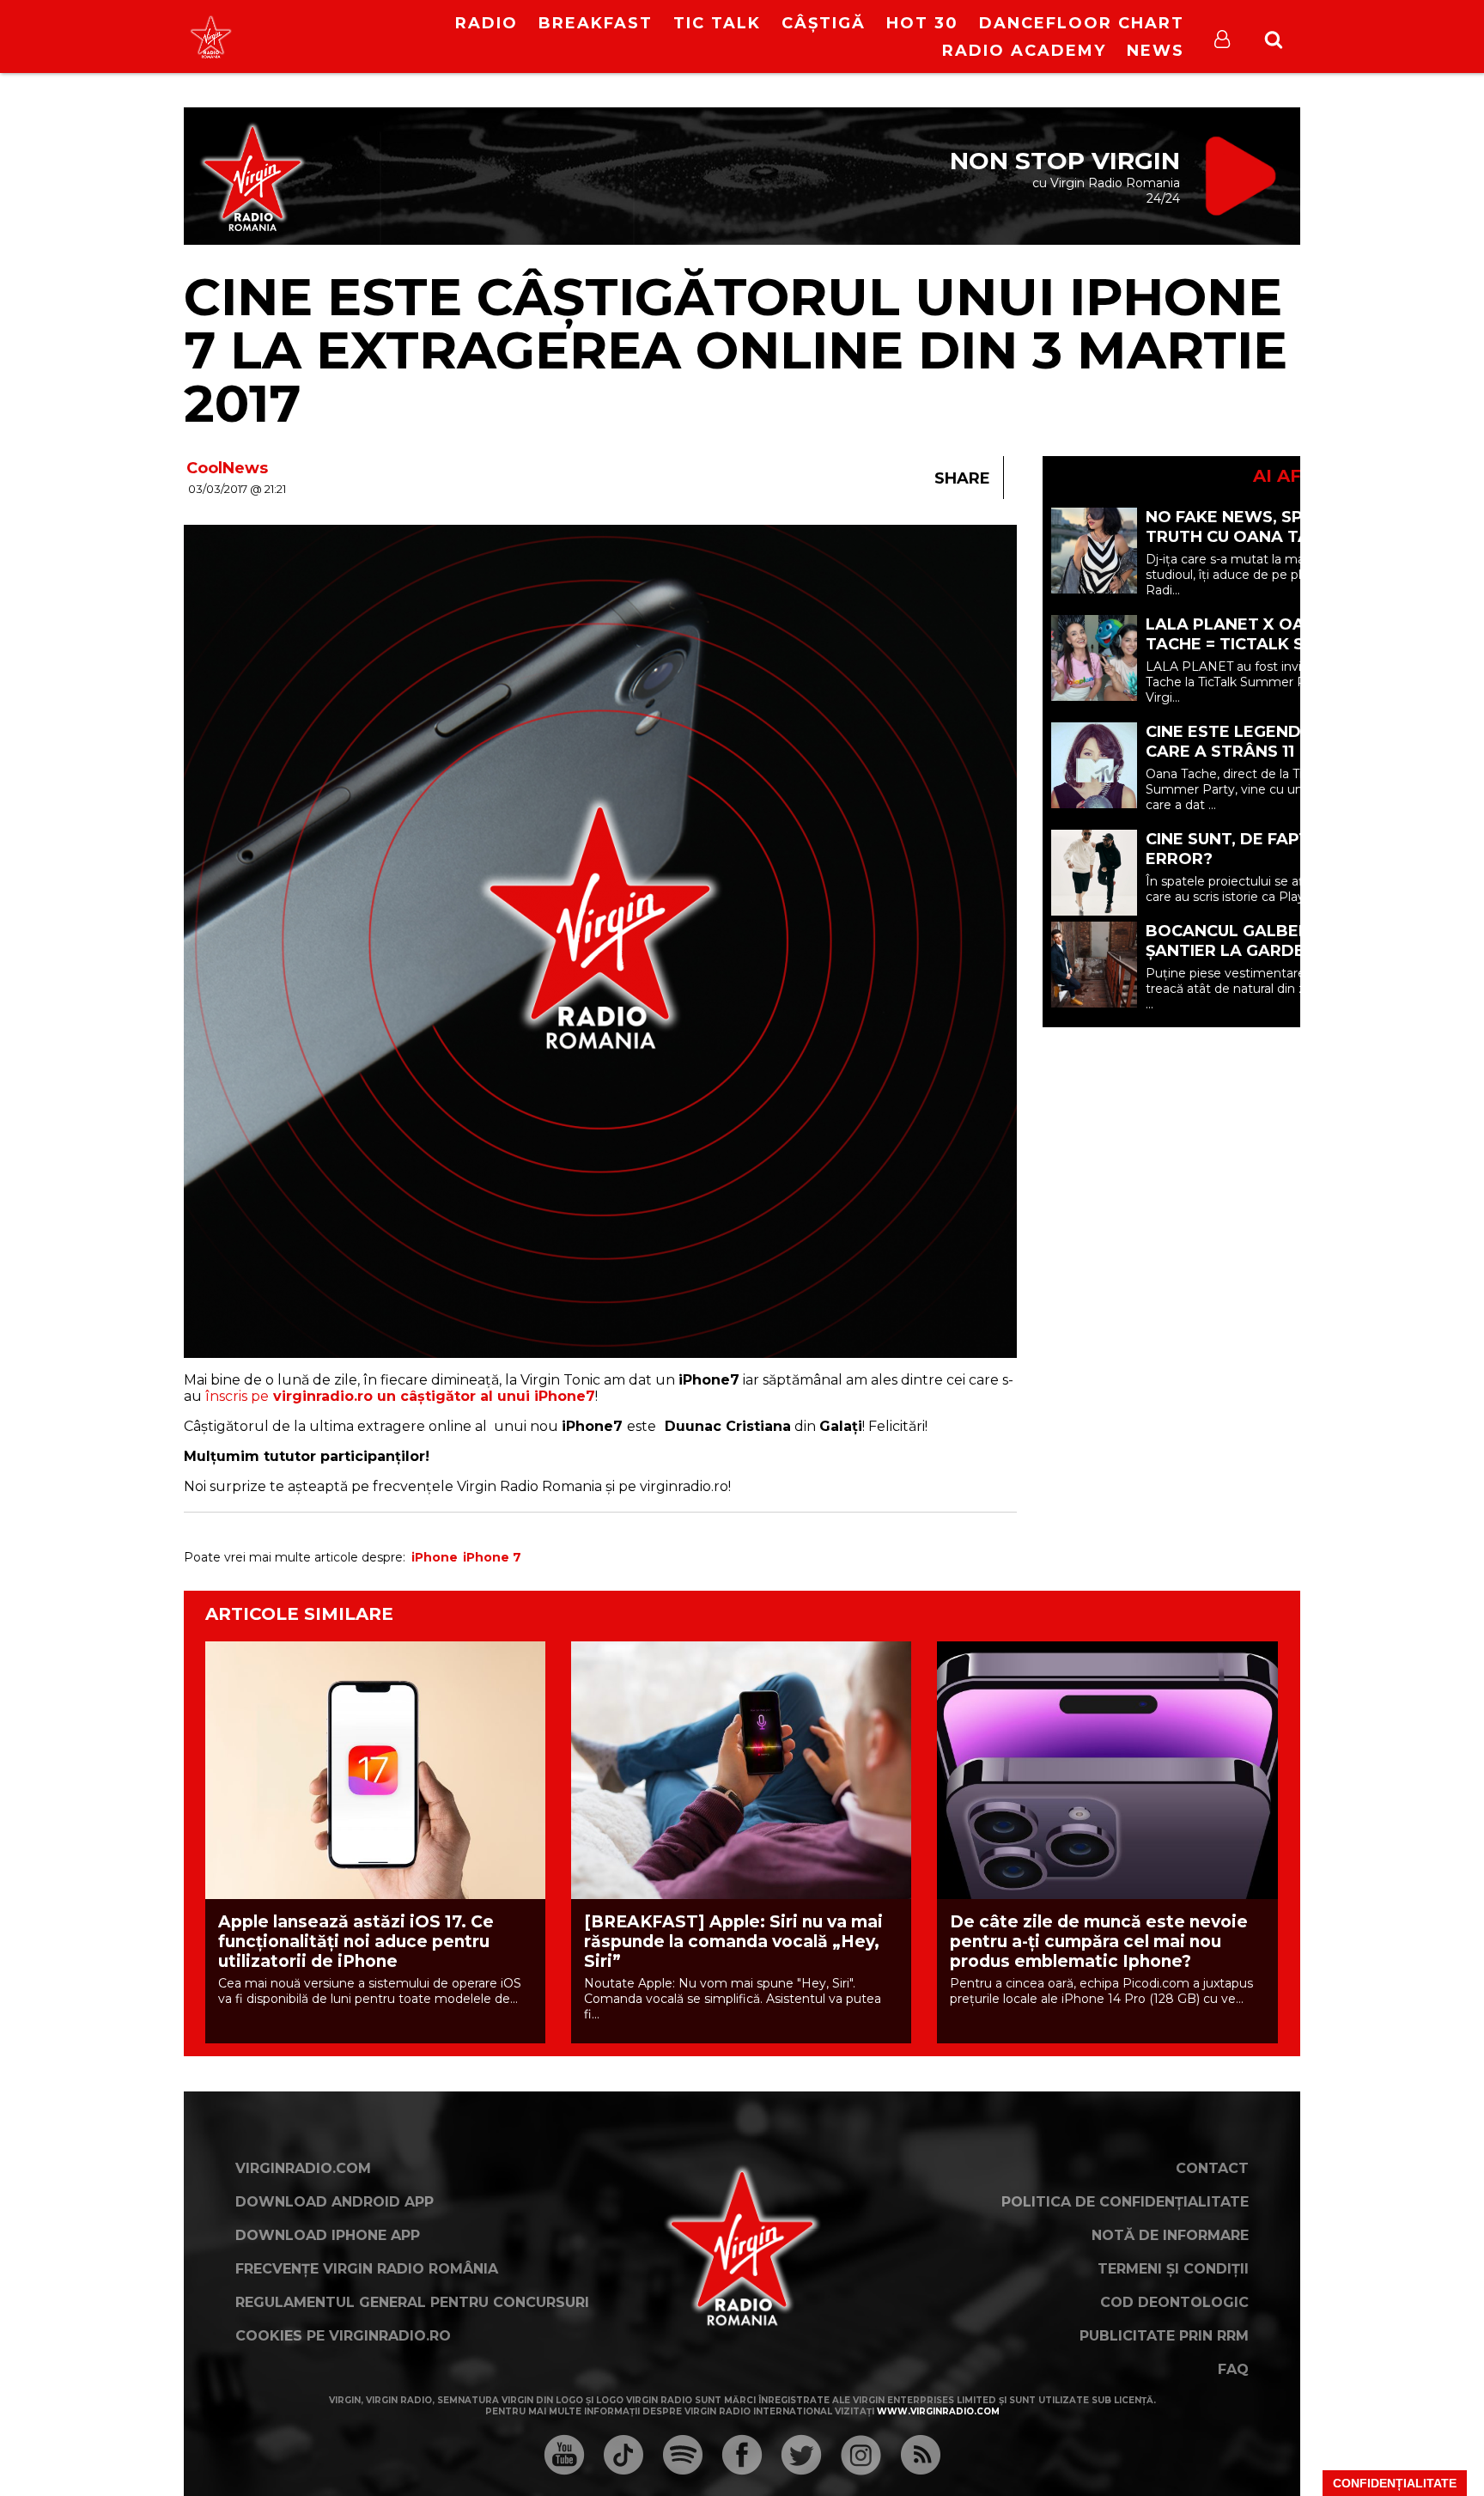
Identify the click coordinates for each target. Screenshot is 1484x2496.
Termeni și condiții (1173, 2269)
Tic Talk (717, 23)
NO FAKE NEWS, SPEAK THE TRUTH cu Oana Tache (1260, 527)
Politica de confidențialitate (1125, 2202)
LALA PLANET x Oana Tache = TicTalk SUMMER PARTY (1256, 644)
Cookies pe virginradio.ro (343, 2336)
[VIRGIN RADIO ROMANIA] (211, 37)
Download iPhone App (328, 2235)
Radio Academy (1024, 51)
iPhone (435, 1557)
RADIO (487, 23)
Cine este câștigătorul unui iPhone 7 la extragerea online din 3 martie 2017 (736, 350)
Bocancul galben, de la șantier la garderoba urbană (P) (1257, 951)
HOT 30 (922, 23)
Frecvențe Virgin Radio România (367, 2269)
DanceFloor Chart (1082, 23)
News (1156, 51)
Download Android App (335, 2202)
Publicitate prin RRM (1164, 2336)
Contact (1212, 2168)
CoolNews (227, 468)
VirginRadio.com (303, 2168)
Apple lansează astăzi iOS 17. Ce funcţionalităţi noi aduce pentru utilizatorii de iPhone (356, 1942)
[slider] (372, 39)
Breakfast (596, 23)
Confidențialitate (1395, 2483)
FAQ (1233, 2369)
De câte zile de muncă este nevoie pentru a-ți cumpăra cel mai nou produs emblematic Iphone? (1099, 1942)
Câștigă (824, 23)
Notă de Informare (1170, 2235)
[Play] (340, 37)
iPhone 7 (492, 1557)
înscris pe (400, 1396)
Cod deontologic (1174, 2302)
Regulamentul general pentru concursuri (412, 2302)
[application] (354, 26)
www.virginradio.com (938, 2411)
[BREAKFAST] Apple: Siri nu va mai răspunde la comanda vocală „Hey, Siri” (733, 1942)
